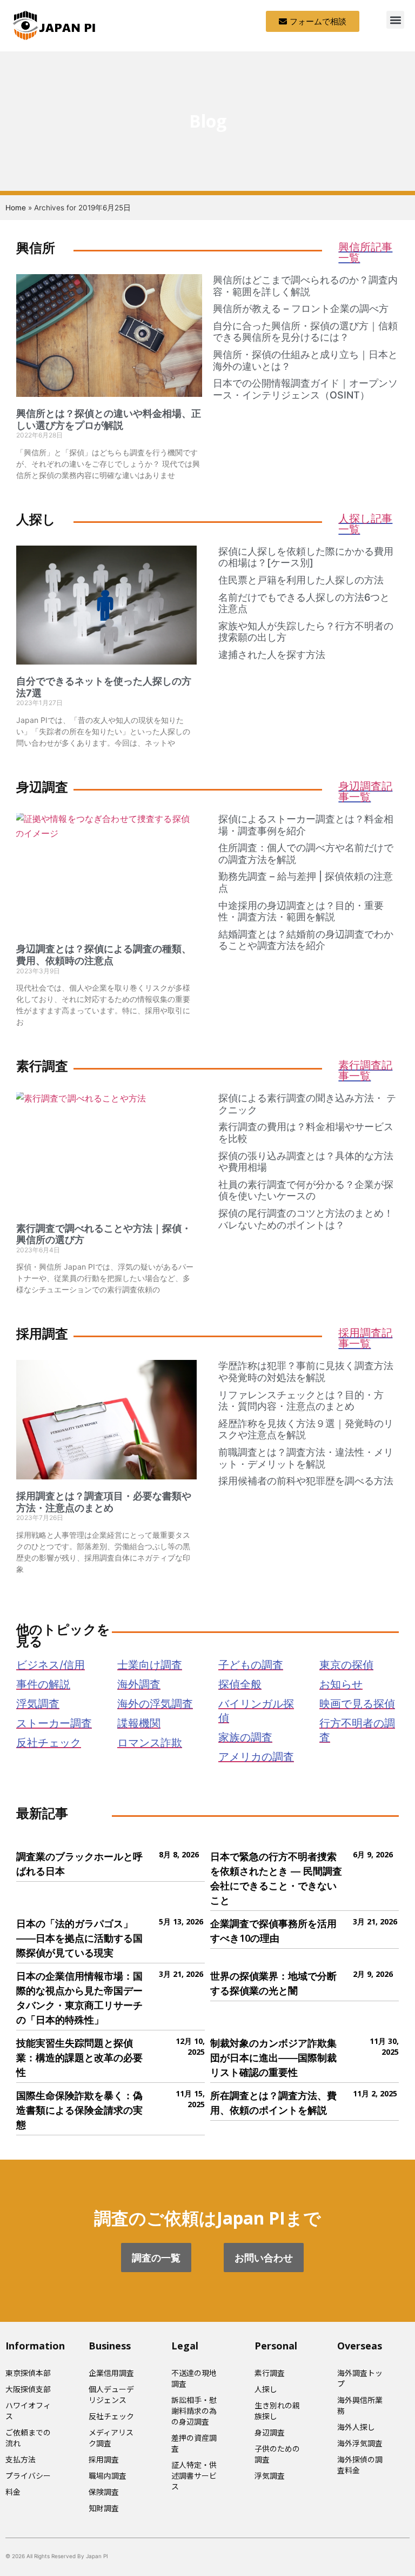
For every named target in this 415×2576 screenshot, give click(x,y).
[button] (395, 20)
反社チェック (111, 2416)
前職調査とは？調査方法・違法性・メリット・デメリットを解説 (306, 1458)
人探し (266, 2389)
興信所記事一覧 (365, 252)
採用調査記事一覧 (365, 1338)
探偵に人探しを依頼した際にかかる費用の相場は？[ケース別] (306, 557)
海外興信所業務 (360, 2405)
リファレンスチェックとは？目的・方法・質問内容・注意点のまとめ (301, 1401)
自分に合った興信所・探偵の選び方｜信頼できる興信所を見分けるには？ (305, 332)
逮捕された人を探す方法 (272, 655)
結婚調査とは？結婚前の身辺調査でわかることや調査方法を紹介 (306, 940)
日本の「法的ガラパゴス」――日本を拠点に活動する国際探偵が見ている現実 (79, 1938)
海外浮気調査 (360, 2443)
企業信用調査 (111, 2373)
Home (16, 208)
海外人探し (356, 2427)
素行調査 (270, 2373)
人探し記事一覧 (365, 524)
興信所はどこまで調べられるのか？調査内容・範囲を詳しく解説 (305, 286)
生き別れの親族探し (277, 2411)
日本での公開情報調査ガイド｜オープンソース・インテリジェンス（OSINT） (305, 389)
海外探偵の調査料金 (360, 2465)
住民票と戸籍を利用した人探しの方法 (301, 580)
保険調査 (104, 2492)
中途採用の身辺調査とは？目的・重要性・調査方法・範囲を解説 (301, 911)
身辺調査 (270, 2432)
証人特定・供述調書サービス (194, 2475)
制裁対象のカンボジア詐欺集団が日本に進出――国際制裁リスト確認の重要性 (273, 2057)
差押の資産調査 (194, 2443)
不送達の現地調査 (194, 2378)
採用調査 (104, 2459)
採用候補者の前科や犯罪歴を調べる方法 (306, 1481)
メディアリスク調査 (111, 2438)
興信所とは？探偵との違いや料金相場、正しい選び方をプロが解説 (109, 419)
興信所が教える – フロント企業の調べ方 (301, 308)
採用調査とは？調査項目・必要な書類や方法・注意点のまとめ (104, 1502)
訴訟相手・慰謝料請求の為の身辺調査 (194, 2411)
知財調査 (104, 2508)
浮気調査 (270, 2475)
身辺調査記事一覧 (365, 791)
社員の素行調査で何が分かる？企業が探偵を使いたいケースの (306, 1190)
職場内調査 (108, 2475)
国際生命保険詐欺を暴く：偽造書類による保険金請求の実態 (79, 2110)
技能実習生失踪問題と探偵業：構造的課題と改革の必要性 (79, 2057)
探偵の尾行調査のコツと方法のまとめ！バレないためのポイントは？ (306, 1219)
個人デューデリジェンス (111, 2394)
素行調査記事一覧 (365, 1070)
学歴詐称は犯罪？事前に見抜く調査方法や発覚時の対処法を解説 (306, 1372)
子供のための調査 (277, 2454)
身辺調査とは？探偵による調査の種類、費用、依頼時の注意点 (104, 955)
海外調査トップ (360, 2378)
